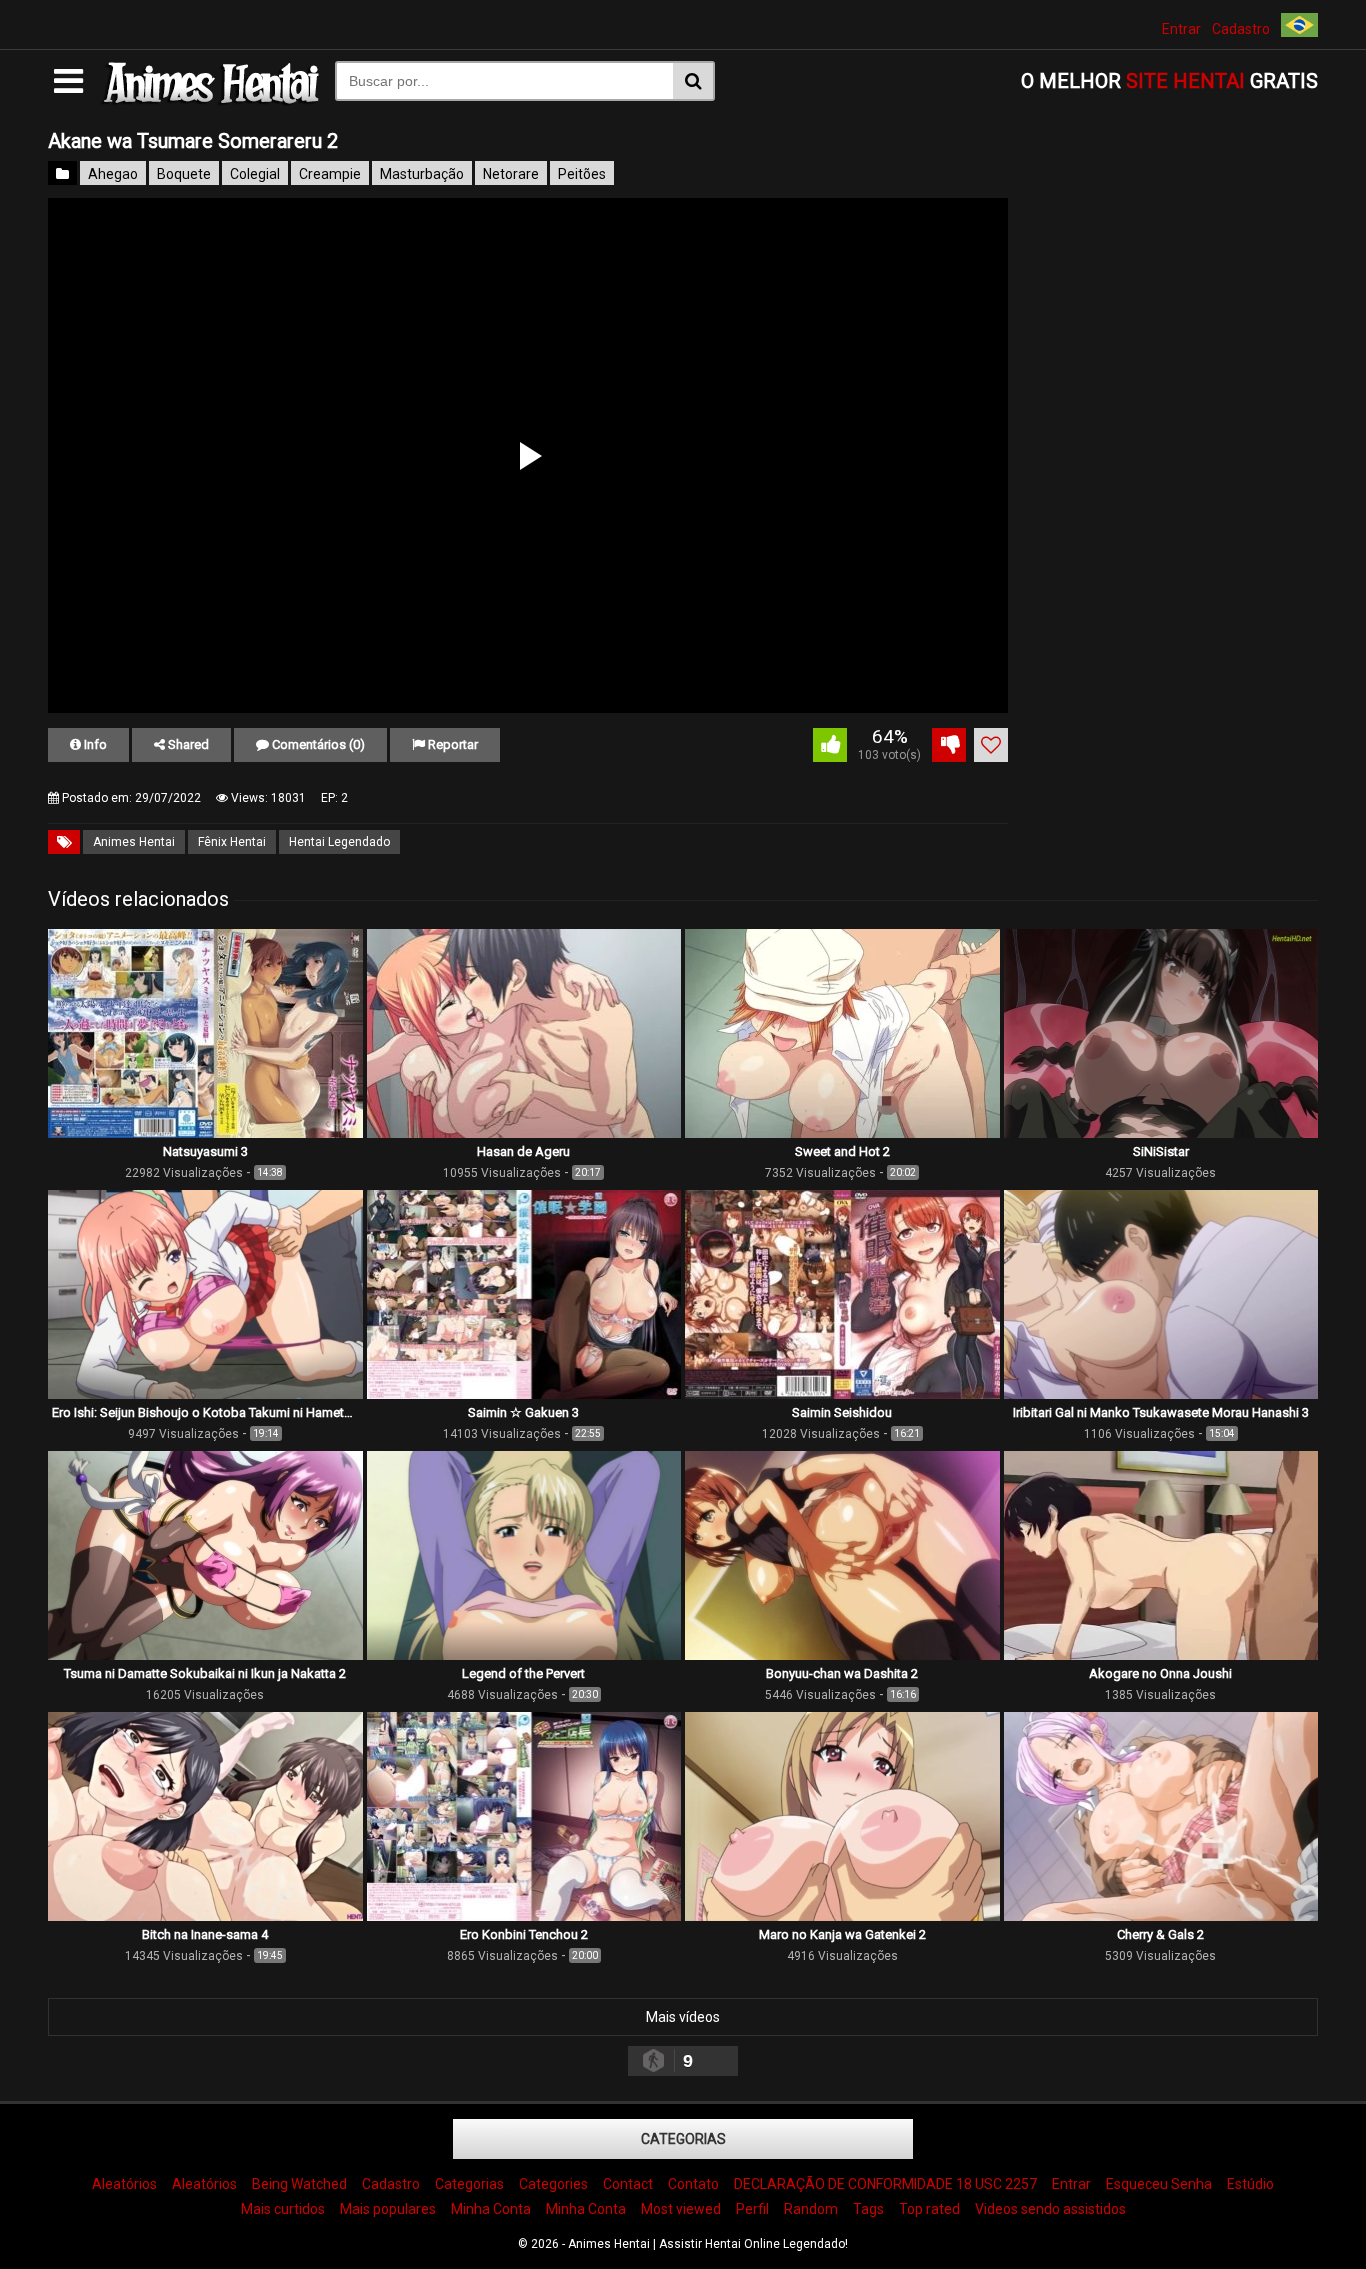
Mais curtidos (283, 2209)
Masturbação (422, 174)
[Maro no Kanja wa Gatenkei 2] (842, 1916)
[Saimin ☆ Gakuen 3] (524, 1394)
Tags (868, 2209)
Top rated (929, 2209)
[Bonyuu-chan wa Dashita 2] (842, 1655)
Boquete (184, 174)
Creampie (330, 174)
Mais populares (388, 2209)
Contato (693, 2184)
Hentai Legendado (339, 842)
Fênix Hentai (232, 842)
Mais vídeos (683, 2017)
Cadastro (1241, 29)
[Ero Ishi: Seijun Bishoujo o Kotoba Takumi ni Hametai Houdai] (205, 1394)
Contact (628, 2184)
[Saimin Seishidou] (842, 1394)
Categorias (683, 2139)
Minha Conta (491, 2209)
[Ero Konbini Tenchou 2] (524, 1916)
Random (811, 2209)
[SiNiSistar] (1161, 1133)
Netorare (511, 174)
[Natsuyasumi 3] (205, 1133)
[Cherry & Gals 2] (1161, 1916)
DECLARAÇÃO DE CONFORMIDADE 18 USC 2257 (885, 2184)
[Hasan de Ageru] (524, 1133)
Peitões (582, 174)
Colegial (255, 174)
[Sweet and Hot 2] (842, 1133)
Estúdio (1250, 2184)
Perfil (752, 2209)
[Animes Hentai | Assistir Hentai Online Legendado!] (209, 101)
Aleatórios (124, 2184)
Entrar (1181, 29)
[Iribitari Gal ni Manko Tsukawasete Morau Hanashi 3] (1161, 1394)
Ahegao (113, 174)
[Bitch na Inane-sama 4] (205, 1916)
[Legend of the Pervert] (524, 1655)
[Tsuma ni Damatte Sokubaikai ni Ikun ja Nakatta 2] (205, 1655)
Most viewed (681, 2209)
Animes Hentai (134, 842)
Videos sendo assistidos (1050, 2209)
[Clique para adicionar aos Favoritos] (991, 745)
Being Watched (299, 2184)
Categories (553, 2184)
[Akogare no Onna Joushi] (1161, 1655)
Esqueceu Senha (1159, 2184)
